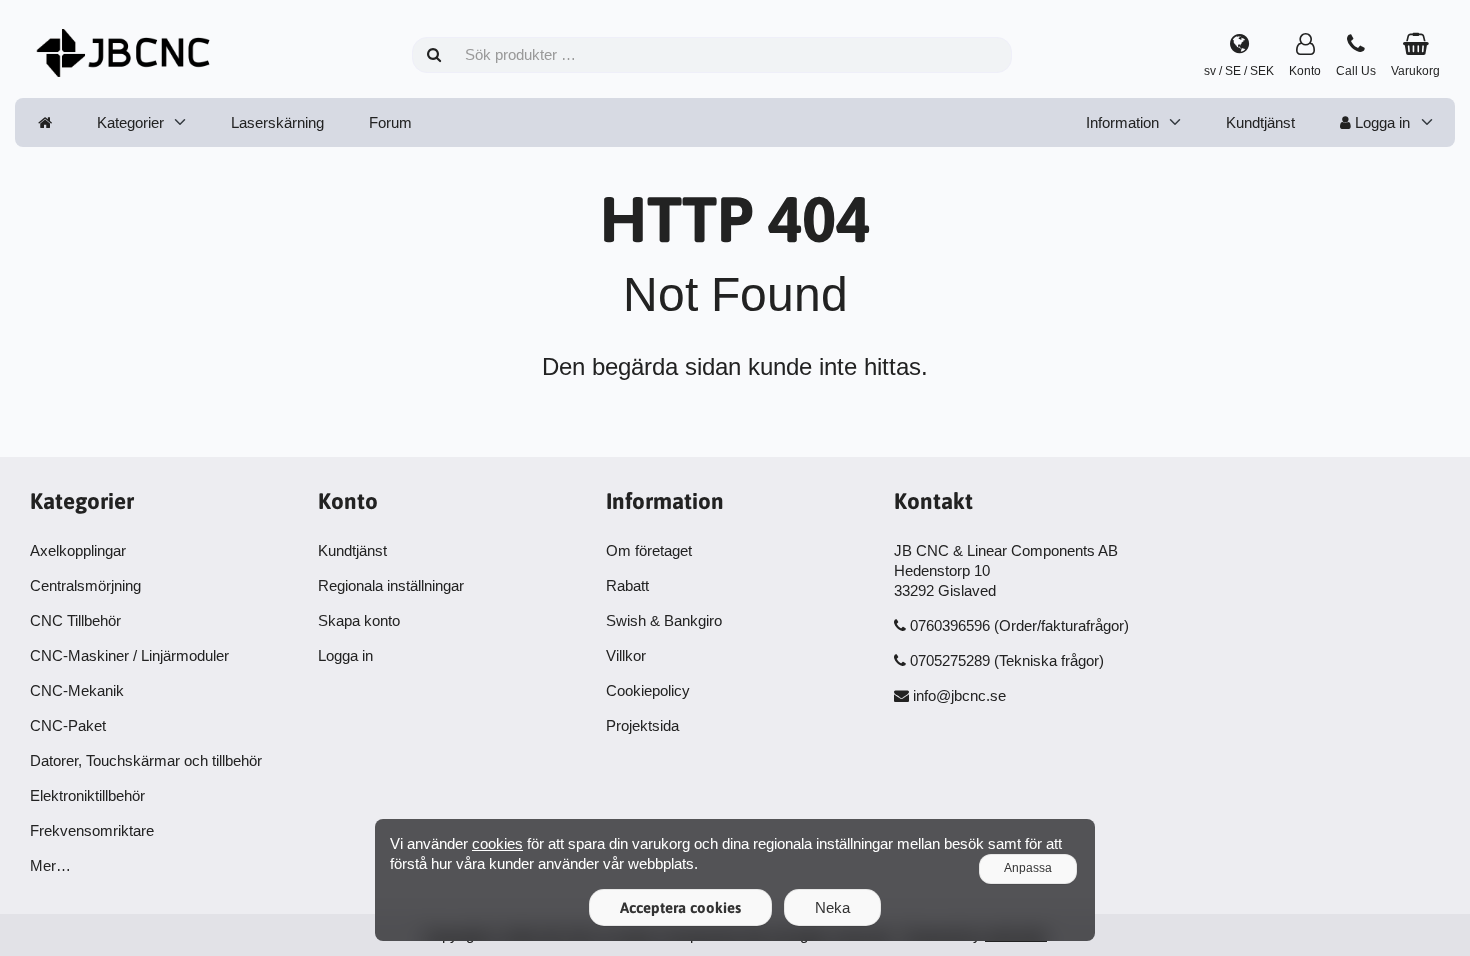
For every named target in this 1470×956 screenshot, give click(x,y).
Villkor (626, 655)
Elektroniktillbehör (87, 795)
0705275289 (950, 660)
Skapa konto (359, 620)
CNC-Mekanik (77, 690)
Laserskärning (277, 122)
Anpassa (1028, 868)
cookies (497, 843)
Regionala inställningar (391, 585)
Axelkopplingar (78, 550)
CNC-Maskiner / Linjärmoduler (129, 655)
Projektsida (642, 725)
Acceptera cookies (680, 907)
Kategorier (130, 122)
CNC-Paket (68, 725)
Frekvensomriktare (92, 830)
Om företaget (649, 550)
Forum (390, 122)
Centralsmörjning (85, 585)
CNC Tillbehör (75, 620)
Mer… (50, 865)
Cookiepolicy (648, 690)
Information (1122, 122)
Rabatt (627, 585)
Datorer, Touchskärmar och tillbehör (146, 760)
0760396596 (950, 625)
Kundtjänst (1260, 122)
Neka (832, 907)
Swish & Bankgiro (664, 620)
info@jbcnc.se (959, 695)
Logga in (1380, 122)
